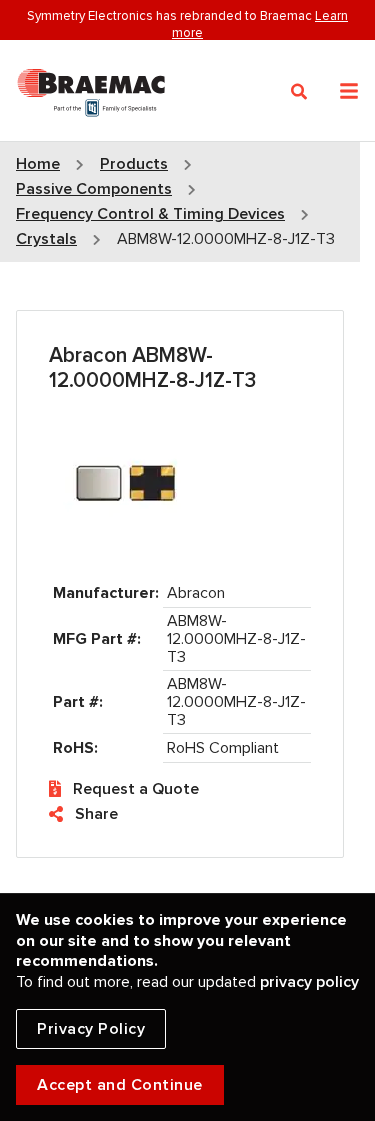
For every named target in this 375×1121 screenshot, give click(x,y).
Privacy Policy (91, 1029)
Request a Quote (136, 789)
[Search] (299, 92)
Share (96, 814)
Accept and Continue (120, 1085)
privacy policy (309, 982)
